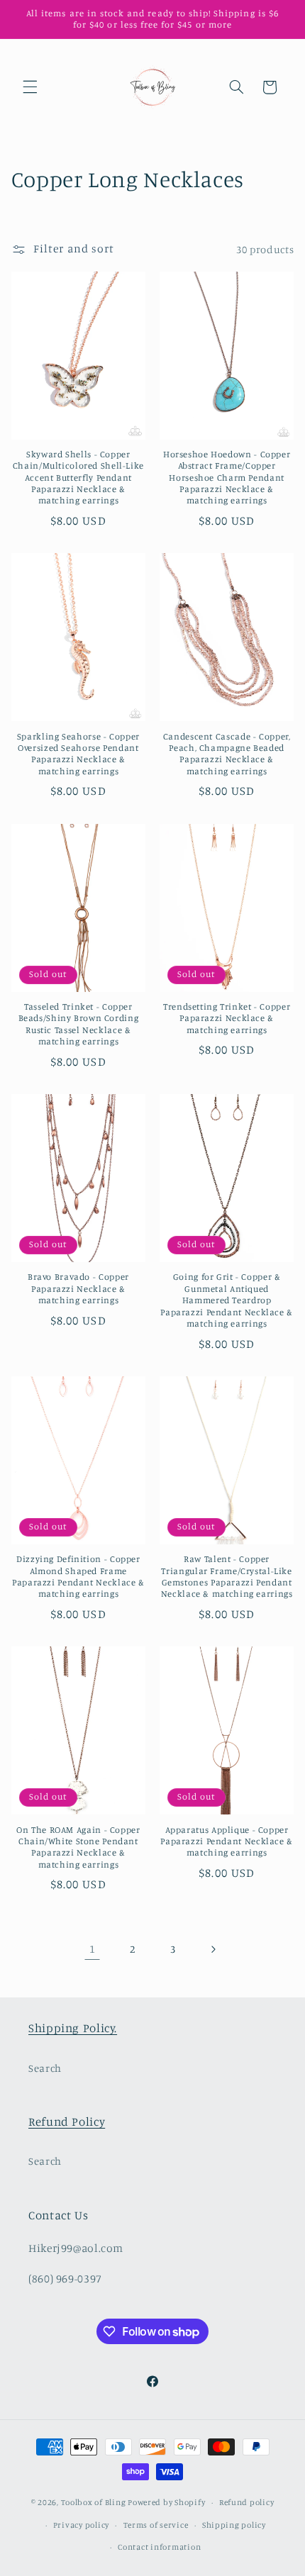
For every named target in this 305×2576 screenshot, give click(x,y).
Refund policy (247, 2502)
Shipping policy (234, 2525)
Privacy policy (81, 2525)
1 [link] (93, 1949)
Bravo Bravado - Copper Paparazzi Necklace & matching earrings (78, 1288)
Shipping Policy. (73, 2028)
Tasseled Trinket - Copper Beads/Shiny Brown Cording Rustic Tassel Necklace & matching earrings (79, 1024)
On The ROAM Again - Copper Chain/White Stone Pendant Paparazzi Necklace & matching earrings (78, 1847)
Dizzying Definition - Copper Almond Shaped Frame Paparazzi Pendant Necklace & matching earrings (78, 1576)
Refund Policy (67, 2121)
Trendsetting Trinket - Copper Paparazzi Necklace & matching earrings (227, 1018)
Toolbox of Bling (94, 2502)
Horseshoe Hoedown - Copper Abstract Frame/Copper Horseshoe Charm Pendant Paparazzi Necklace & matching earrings (227, 477)
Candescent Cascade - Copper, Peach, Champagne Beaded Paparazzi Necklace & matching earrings (227, 754)
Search (45, 2068)
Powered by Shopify (166, 2502)
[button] (30, 87)
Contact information (159, 2547)
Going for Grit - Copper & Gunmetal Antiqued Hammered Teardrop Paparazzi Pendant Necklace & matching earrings (227, 1300)
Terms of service (156, 2525)
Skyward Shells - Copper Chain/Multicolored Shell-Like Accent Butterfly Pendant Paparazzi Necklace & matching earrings (78, 477)
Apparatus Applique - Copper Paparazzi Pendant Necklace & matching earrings (227, 1841)
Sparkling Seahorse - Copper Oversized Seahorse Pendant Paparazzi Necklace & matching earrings (78, 754)
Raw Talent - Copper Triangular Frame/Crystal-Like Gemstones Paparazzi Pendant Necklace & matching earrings (227, 1576)
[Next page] (213, 1949)
